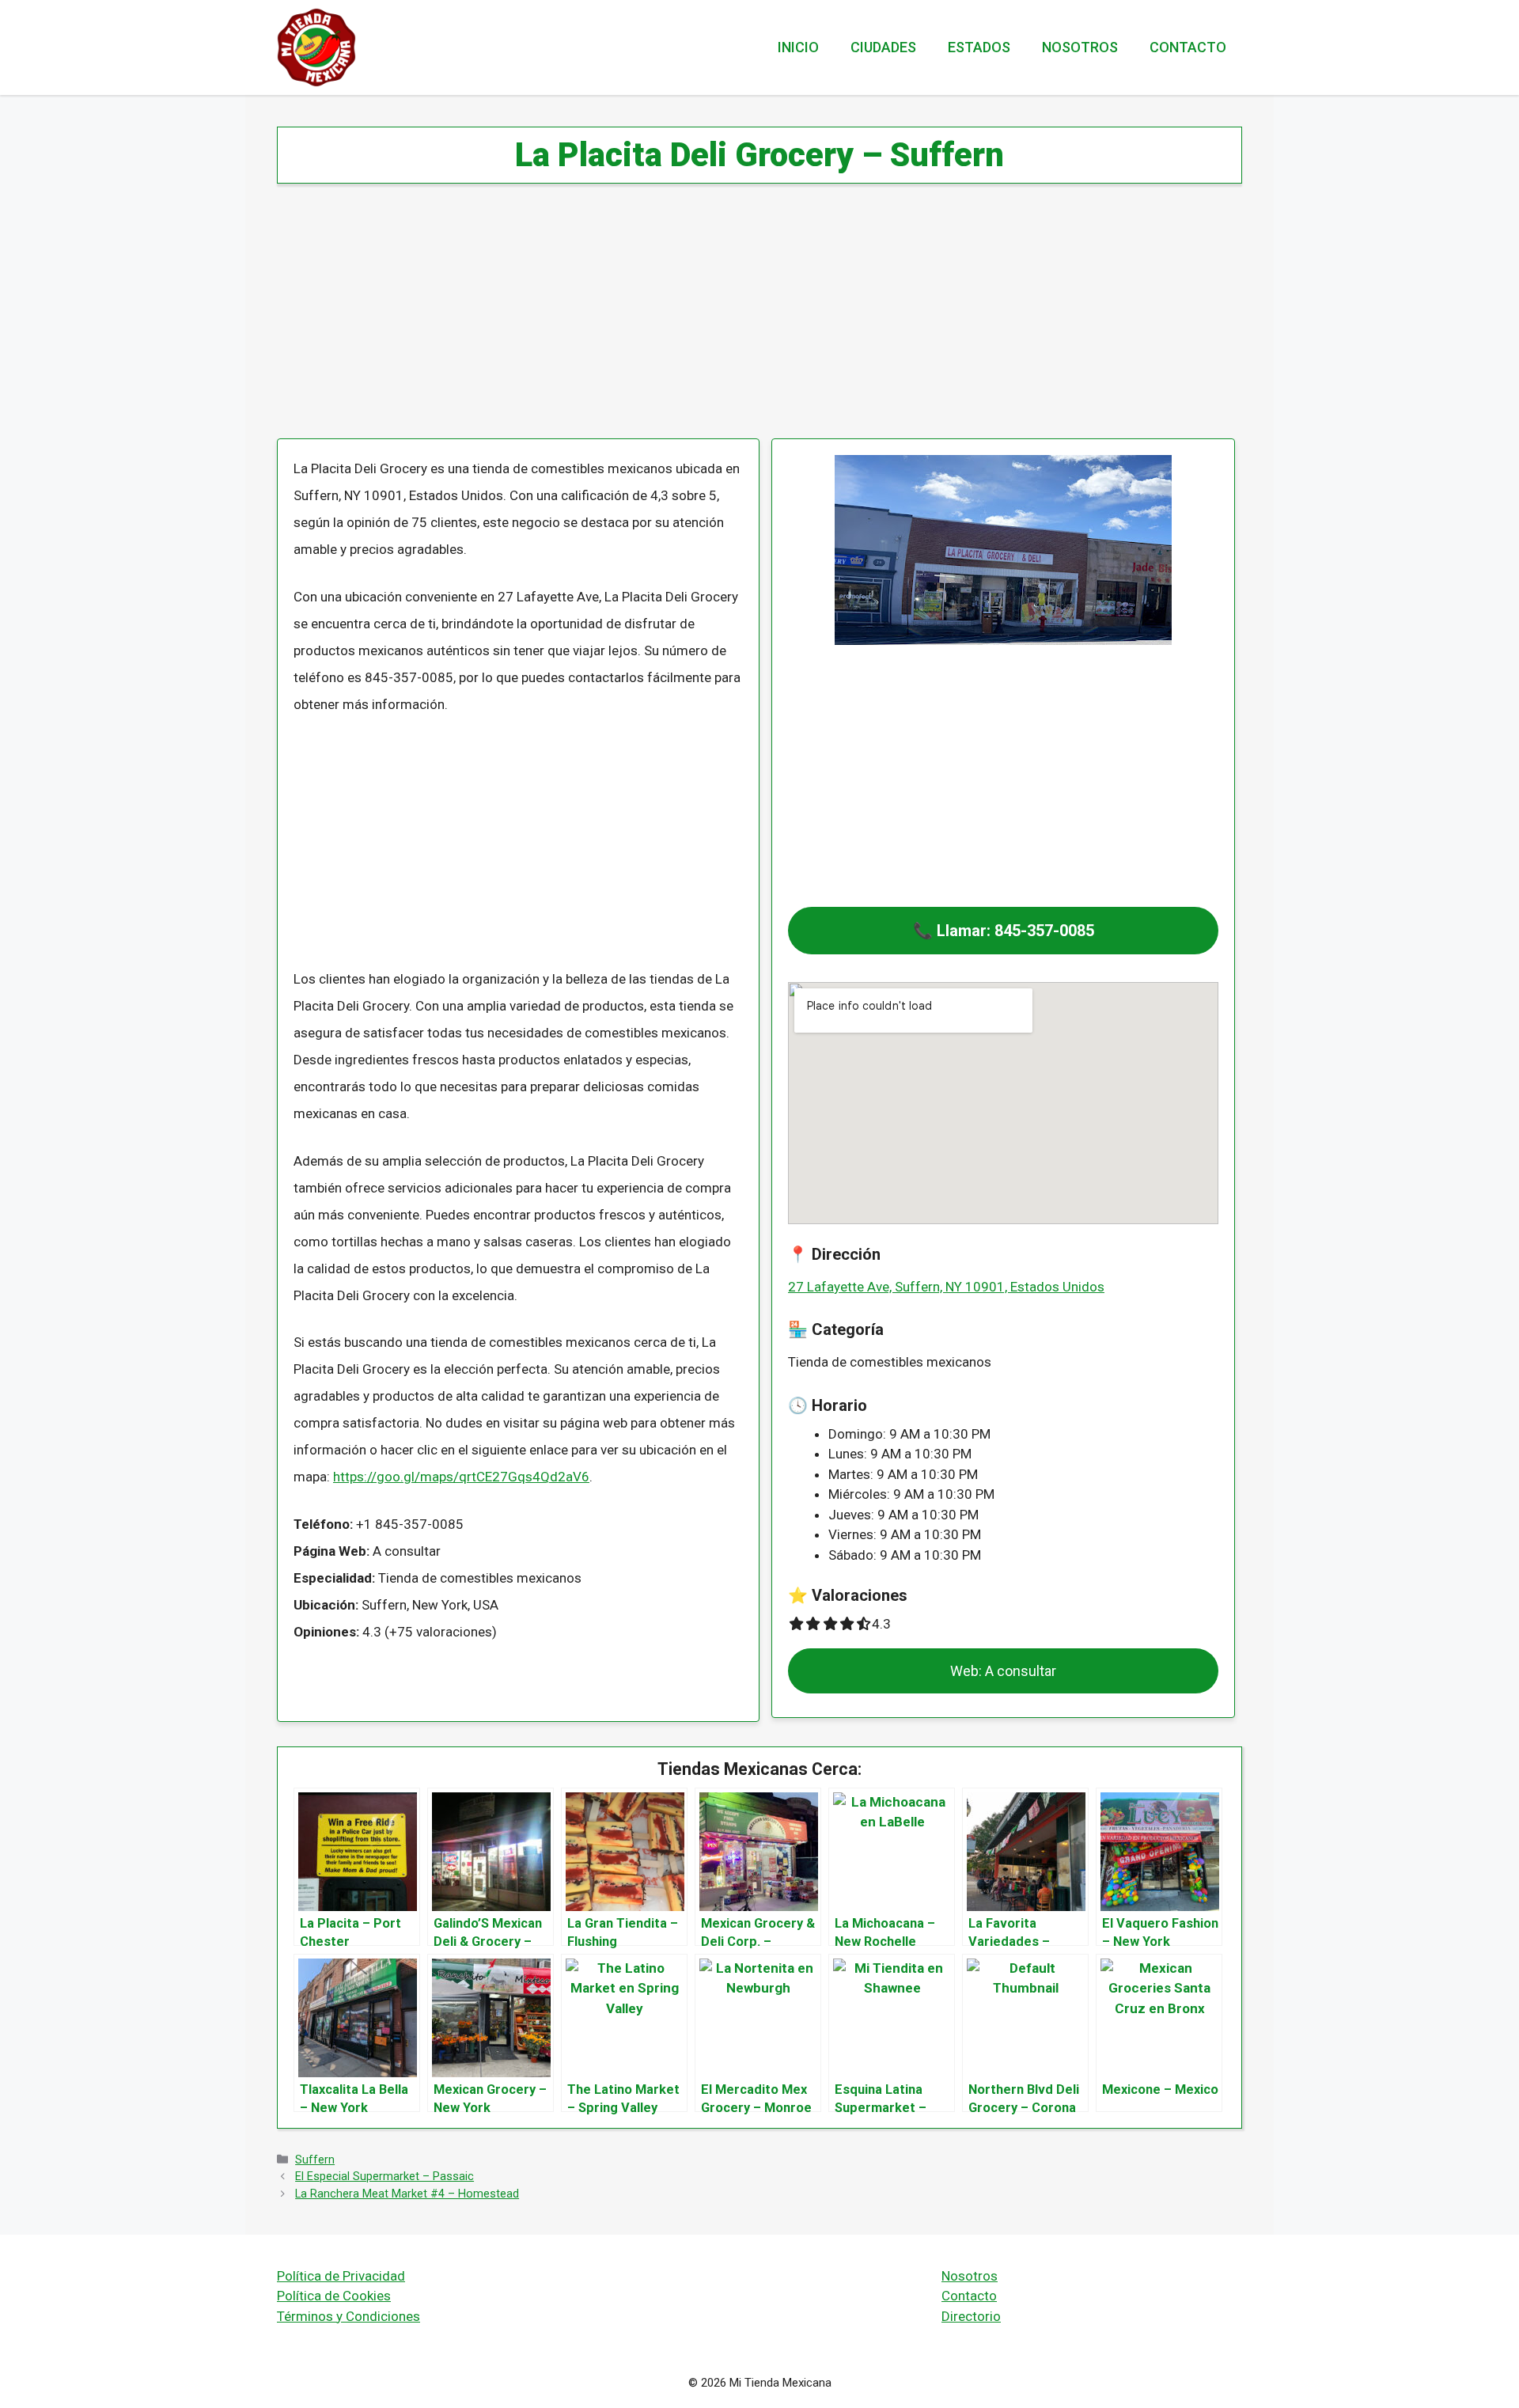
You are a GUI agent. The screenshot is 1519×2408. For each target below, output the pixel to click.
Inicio (798, 47)
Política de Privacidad (341, 2276)
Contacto (1188, 47)
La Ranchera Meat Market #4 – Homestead (407, 2194)
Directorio (971, 2316)
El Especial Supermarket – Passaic (384, 2177)
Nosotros (1080, 47)
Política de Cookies (334, 2296)
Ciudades (883, 47)
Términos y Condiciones (348, 2316)
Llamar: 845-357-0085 (1015, 931)
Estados (979, 47)
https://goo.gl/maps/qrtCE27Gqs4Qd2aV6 (461, 1477)
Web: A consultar (1003, 1671)
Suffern (315, 2160)
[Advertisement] (752, 321)
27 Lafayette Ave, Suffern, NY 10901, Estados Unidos (946, 1287)
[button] (1003, 931)
